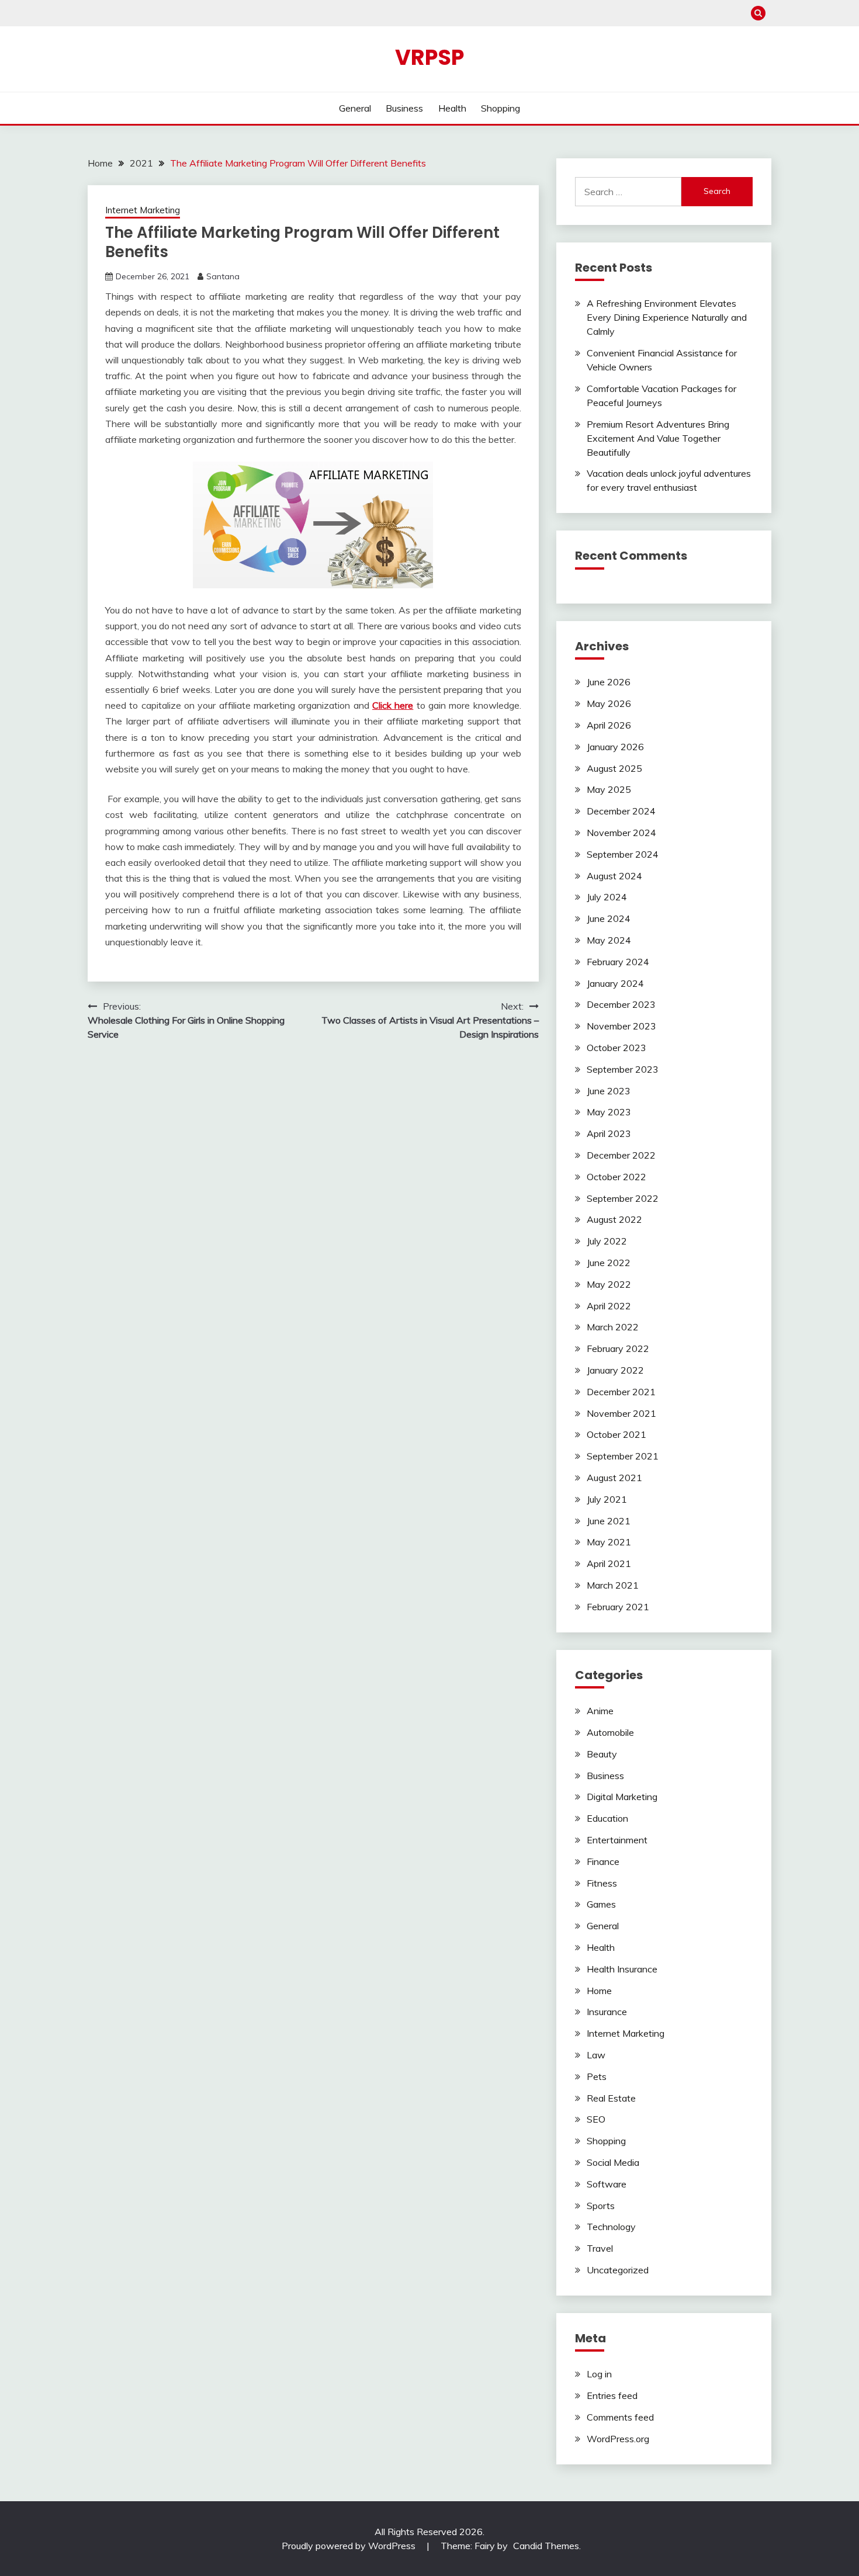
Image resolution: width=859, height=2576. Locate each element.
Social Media (613, 2162)
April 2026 (609, 725)
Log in (599, 2374)
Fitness (602, 1883)
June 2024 (609, 918)
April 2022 (609, 1306)
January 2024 (615, 983)
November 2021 (621, 1413)
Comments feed (620, 2417)
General (355, 108)
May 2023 (609, 1112)
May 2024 (609, 940)
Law (596, 2055)
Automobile (610, 1732)
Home (599, 1991)
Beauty (602, 1754)
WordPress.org (618, 2439)
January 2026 (615, 747)
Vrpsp (430, 57)
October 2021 (616, 1434)
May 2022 (609, 1284)
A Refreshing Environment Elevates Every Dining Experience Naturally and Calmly (667, 317)
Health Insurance (622, 1969)
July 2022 (607, 1241)
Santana (223, 276)
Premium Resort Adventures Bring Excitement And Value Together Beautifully (658, 438)
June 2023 (609, 1091)
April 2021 (609, 1563)
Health (452, 108)
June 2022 (609, 1263)
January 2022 (615, 1370)
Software (607, 2184)
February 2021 (618, 1607)
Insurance (607, 2012)
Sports (601, 2206)
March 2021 (613, 1585)
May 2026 (609, 703)
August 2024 (614, 876)
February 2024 (618, 962)
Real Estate (611, 2098)
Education (607, 1818)
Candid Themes (546, 2546)
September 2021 (623, 1456)
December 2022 (621, 1155)
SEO (596, 2119)
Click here (393, 705)
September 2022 (623, 1198)
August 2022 (614, 1219)
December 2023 (621, 1004)
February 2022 (618, 1348)
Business (404, 108)
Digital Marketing (622, 1797)
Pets (597, 2076)
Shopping (500, 108)
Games (601, 1904)
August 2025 (614, 768)
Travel (600, 2248)
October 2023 (616, 1048)
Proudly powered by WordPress (350, 2546)
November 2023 (621, 1026)
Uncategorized (618, 2270)
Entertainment (617, 1840)
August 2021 (614, 1478)
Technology (611, 2227)
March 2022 (613, 1327)
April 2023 (609, 1133)
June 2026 (609, 682)
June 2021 (609, 1521)
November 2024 (621, 833)
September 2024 (623, 854)
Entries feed (612, 2395)
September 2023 (623, 1069)
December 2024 (621, 811)
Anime (600, 1711)
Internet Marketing (143, 210)
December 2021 (621, 1392)
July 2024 (607, 897)
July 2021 (607, 1499)
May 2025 (609, 789)
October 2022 (616, 1177)
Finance (603, 1861)
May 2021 (609, 1542)
